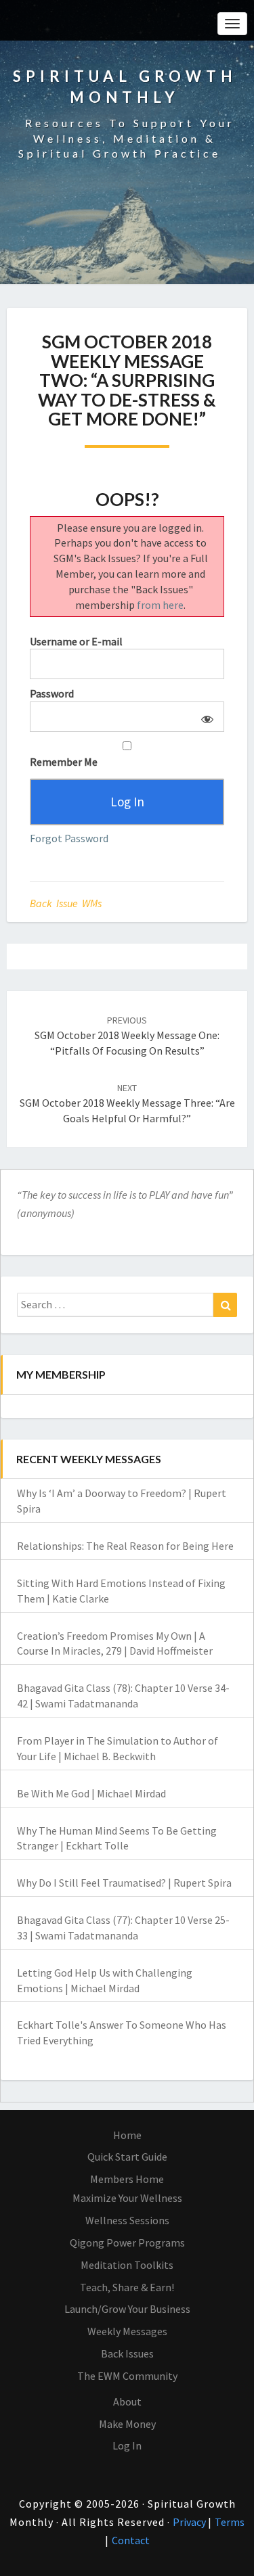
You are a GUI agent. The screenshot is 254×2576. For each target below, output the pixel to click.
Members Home (127, 2179)
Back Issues (127, 2353)
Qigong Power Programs (127, 2242)
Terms (230, 2522)
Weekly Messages (127, 2331)
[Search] (225, 1305)
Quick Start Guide (127, 2157)
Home (127, 2135)
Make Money (127, 2424)
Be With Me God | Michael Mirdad (91, 1793)
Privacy (190, 2522)
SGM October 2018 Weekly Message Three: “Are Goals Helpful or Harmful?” (127, 1103)
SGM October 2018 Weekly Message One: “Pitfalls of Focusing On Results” (127, 1036)
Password (52, 693)
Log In (127, 2445)
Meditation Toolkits (127, 2265)
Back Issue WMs (66, 903)
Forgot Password (69, 838)
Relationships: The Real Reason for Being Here (125, 1546)
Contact (131, 2540)
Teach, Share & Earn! (127, 2287)
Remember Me (64, 762)
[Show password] (205, 717)
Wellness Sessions (127, 2220)
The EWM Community (127, 2376)
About (127, 2401)
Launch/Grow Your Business (127, 2309)
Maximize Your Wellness (127, 2198)
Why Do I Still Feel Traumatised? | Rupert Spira (124, 1883)
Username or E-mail (76, 641)
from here (160, 605)
